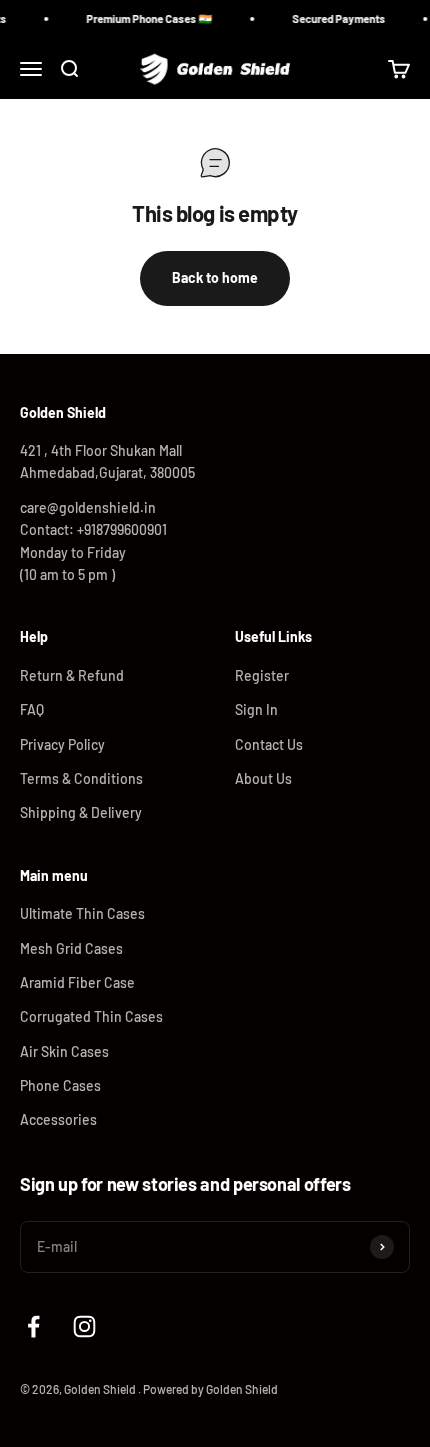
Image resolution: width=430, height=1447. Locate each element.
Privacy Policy (62, 744)
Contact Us (269, 744)
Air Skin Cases (64, 1051)
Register (262, 675)
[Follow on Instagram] (84, 1326)
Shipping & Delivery (81, 812)
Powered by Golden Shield (210, 1389)
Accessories (58, 1119)
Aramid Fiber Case (77, 982)
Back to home (215, 277)
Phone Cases (60, 1085)
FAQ (32, 709)
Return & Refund (72, 675)
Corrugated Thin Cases (91, 1016)
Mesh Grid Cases (71, 948)
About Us (263, 778)
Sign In (256, 709)
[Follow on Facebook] (33, 1326)
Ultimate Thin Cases (82, 913)
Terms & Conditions (81, 778)
